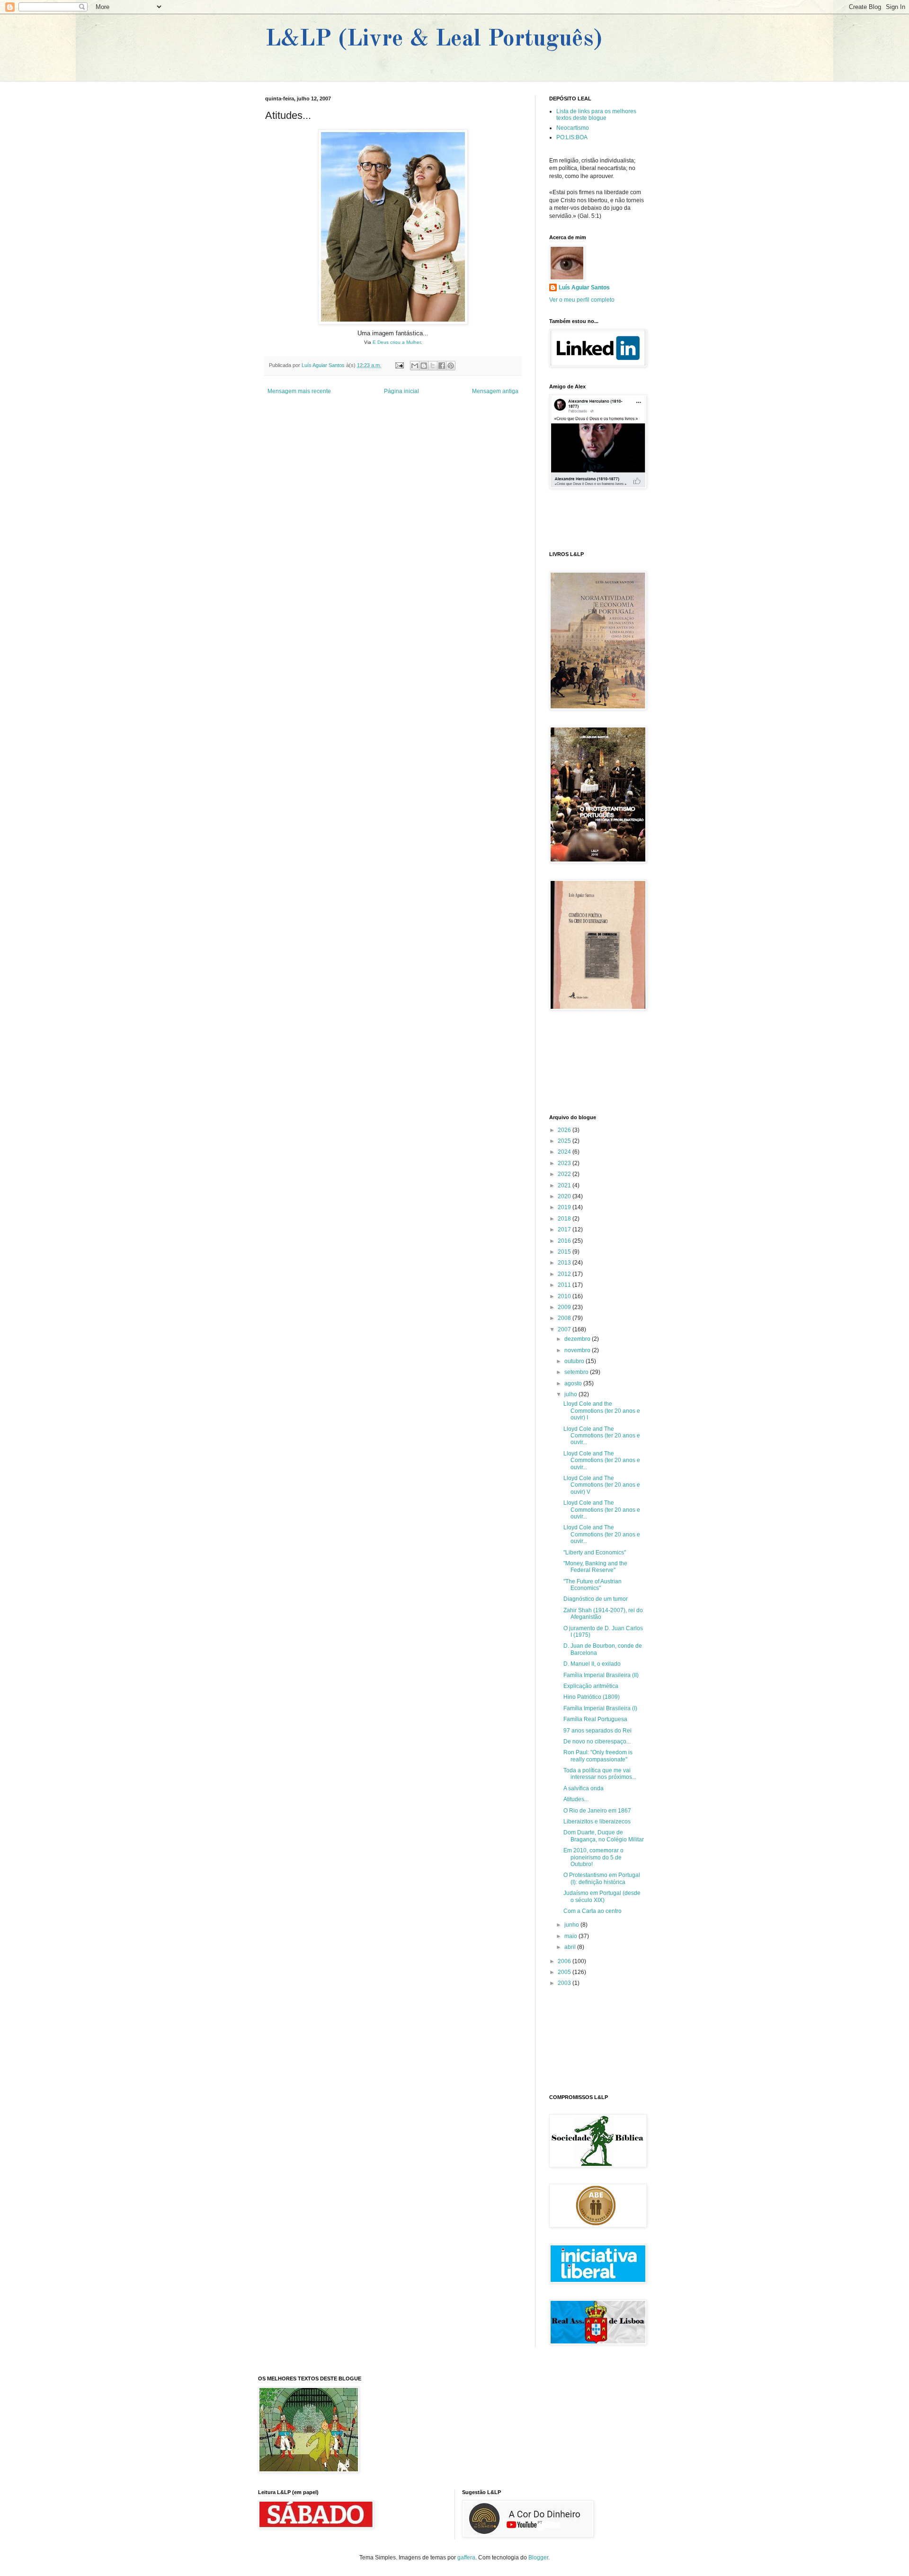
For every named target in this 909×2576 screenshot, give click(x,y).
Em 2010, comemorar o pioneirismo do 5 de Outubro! (593, 1857)
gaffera (466, 2558)
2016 (565, 1241)
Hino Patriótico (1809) (592, 1697)
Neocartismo (573, 128)
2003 (565, 1983)
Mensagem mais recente (299, 391)
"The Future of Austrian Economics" (593, 1585)
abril (571, 1947)
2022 (565, 1174)
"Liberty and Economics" (595, 1553)
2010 (565, 1296)
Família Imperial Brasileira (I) (600, 1708)
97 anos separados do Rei (597, 1731)
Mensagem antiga (495, 391)
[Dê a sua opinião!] (424, 366)
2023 (565, 1163)
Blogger (538, 2558)
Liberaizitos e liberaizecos (597, 1822)
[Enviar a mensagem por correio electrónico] (399, 365)
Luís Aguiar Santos (584, 287)
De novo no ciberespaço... (597, 1741)
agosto (574, 1383)
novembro (578, 1350)
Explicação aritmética (591, 1686)
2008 (565, 1318)
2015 (565, 1252)
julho (571, 1394)
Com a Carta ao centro (593, 1911)
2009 (565, 1307)
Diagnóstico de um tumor (596, 1599)
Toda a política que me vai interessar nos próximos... (600, 1774)
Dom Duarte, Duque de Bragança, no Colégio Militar (604, 1836)
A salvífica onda (584, 1788)
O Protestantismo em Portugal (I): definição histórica (602, 1878)
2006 (565, 1961)
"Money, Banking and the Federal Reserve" (595, 1567)
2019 (565, 1207)
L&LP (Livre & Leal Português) (434, 39)
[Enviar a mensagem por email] (415, 366)
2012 (565, 1274)
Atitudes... (576, 1799)
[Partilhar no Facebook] (442, 366)
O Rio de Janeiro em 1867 (597, 1811)
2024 (565, 1152)
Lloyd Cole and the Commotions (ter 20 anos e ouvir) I (602, 1411)
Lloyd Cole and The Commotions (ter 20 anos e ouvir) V (602, 1485)
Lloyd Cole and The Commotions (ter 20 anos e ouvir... (602, 1436)
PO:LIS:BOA (572, 137)
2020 (565, 1196)
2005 (565, 1972)
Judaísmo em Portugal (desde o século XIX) (602, 1896)
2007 (565, 1329)
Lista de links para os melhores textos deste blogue (596, 115)
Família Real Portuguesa (595, 1719)
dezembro (578, 1339)
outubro (575, 1361)
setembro (577, 1372)
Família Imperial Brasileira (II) (601, 1675)
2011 (565, 1285)
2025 (565, 1141)
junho (572, 1925)
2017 (565, 1230)
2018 (565, 1219)
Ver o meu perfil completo (582, 300)
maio (571, 1936)
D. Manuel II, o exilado (592, 1664)
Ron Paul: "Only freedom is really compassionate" (598, 1756)
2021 (565, 1185)
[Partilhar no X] (433, 366)
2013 (565, 1263)
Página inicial (401, 391)
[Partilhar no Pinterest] (451, 366)
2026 (565, 1130)
